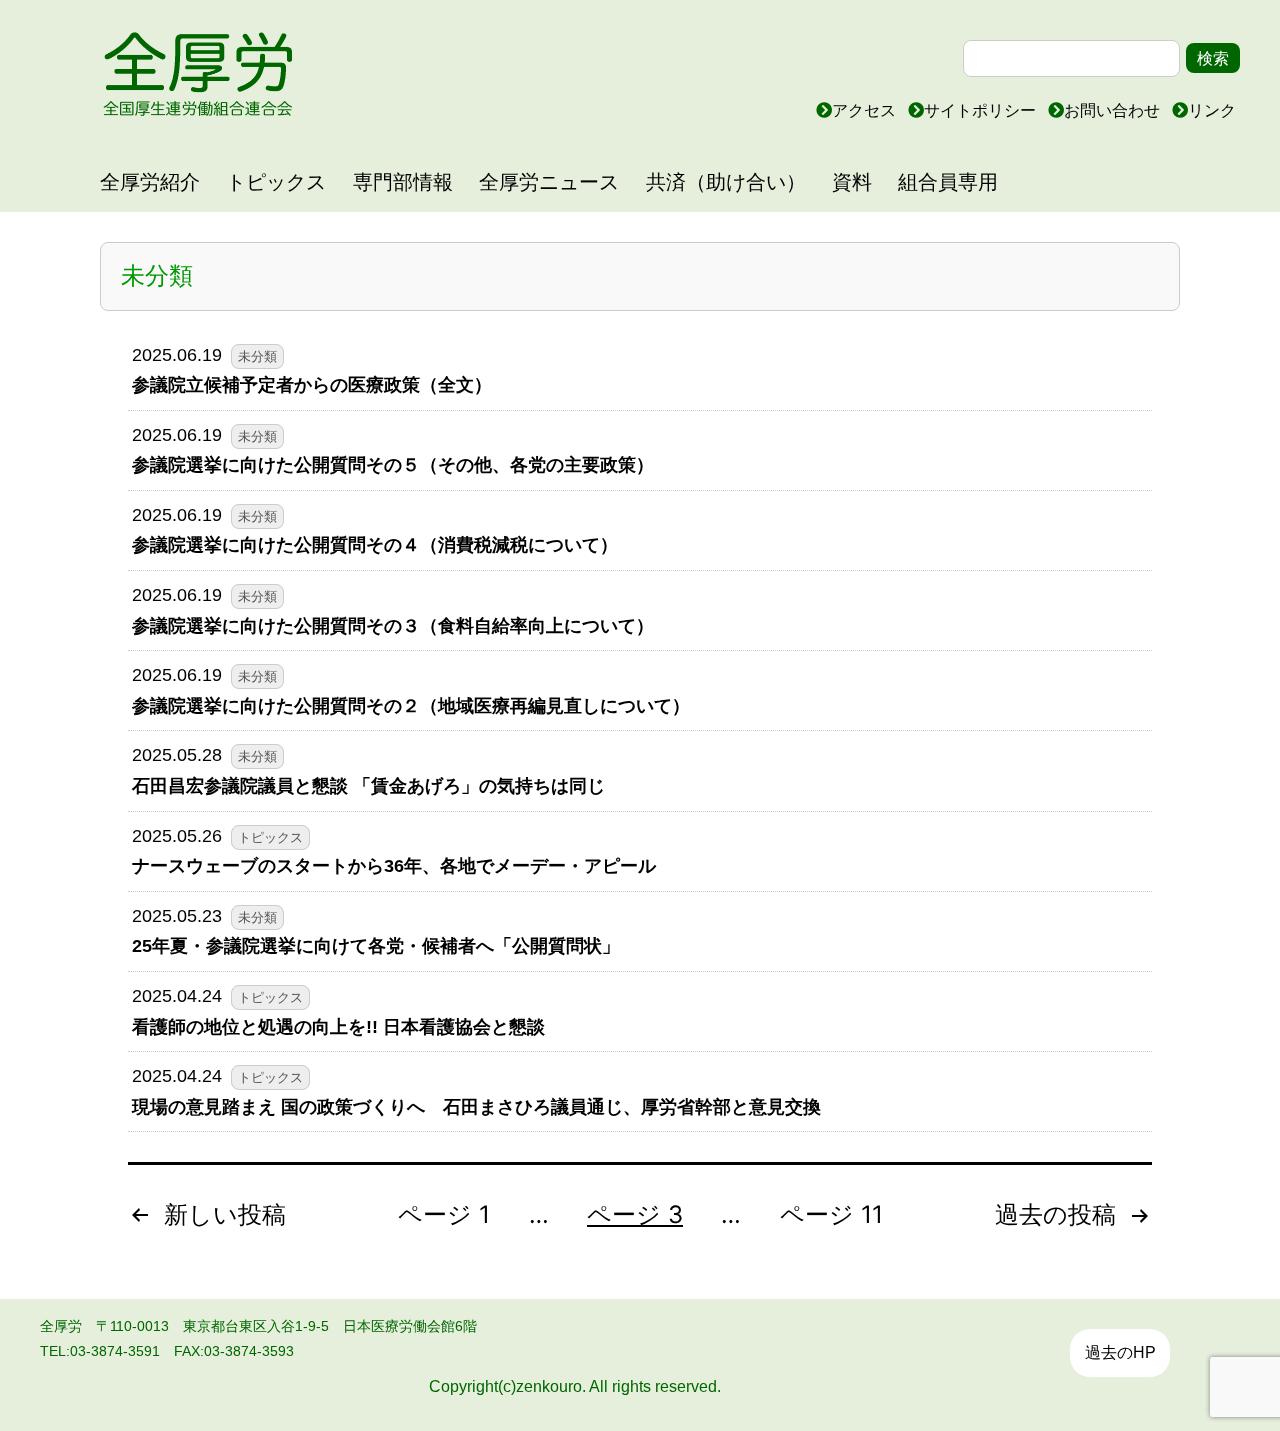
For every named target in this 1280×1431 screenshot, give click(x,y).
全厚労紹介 (150, 182)
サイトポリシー (982, 110)
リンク (1212, 110)
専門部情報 (403, 182)
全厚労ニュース (549, 182)
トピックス (276, 182)
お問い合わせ (1114, 110)
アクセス (866, 110)
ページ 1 (444, 1214)
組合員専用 (948, 182)
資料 (852, 182)
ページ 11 (831, 1214)
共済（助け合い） (726, 182)
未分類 (257, 357)
